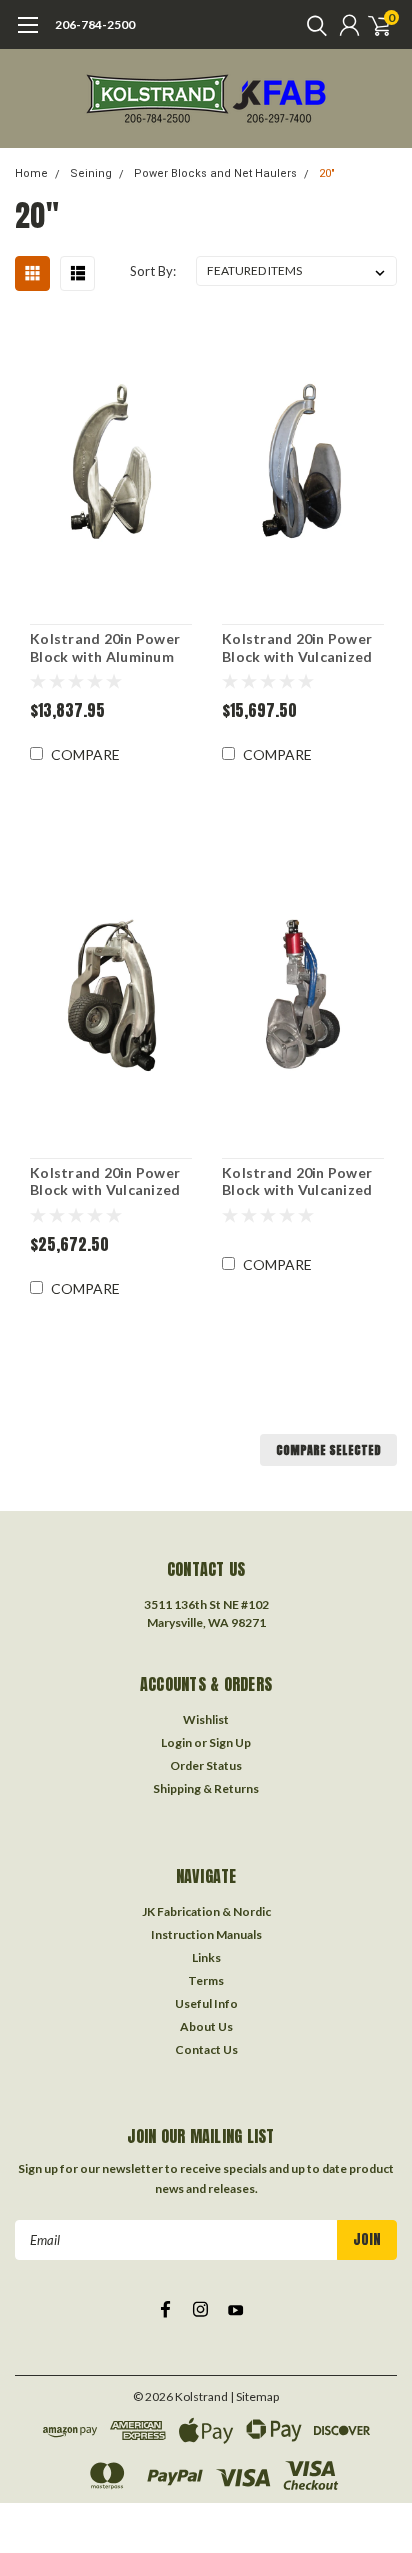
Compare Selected (328, 1450)
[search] (312, 25)
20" (327, 173)
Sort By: (153, 271)
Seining (91, 173)
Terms (206, 1980)
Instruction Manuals (206, 1934)
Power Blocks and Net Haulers (215, 173)
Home (31, 173)
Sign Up (230, 1742)
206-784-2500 (95, 24)
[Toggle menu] (27, 35)
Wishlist (206, 1719)
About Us (206, 2026)
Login (176, 1742)
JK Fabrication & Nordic (206, 1911)
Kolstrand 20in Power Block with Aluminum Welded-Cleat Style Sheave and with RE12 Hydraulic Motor (105, 647)
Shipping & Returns (206, 1788)
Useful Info (206, 2003)
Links (206, 1957)
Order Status (206, 1765)
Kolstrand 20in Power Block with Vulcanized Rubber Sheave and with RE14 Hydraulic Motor (297, 647)
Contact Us (206, 2049)
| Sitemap (254, 2396)
